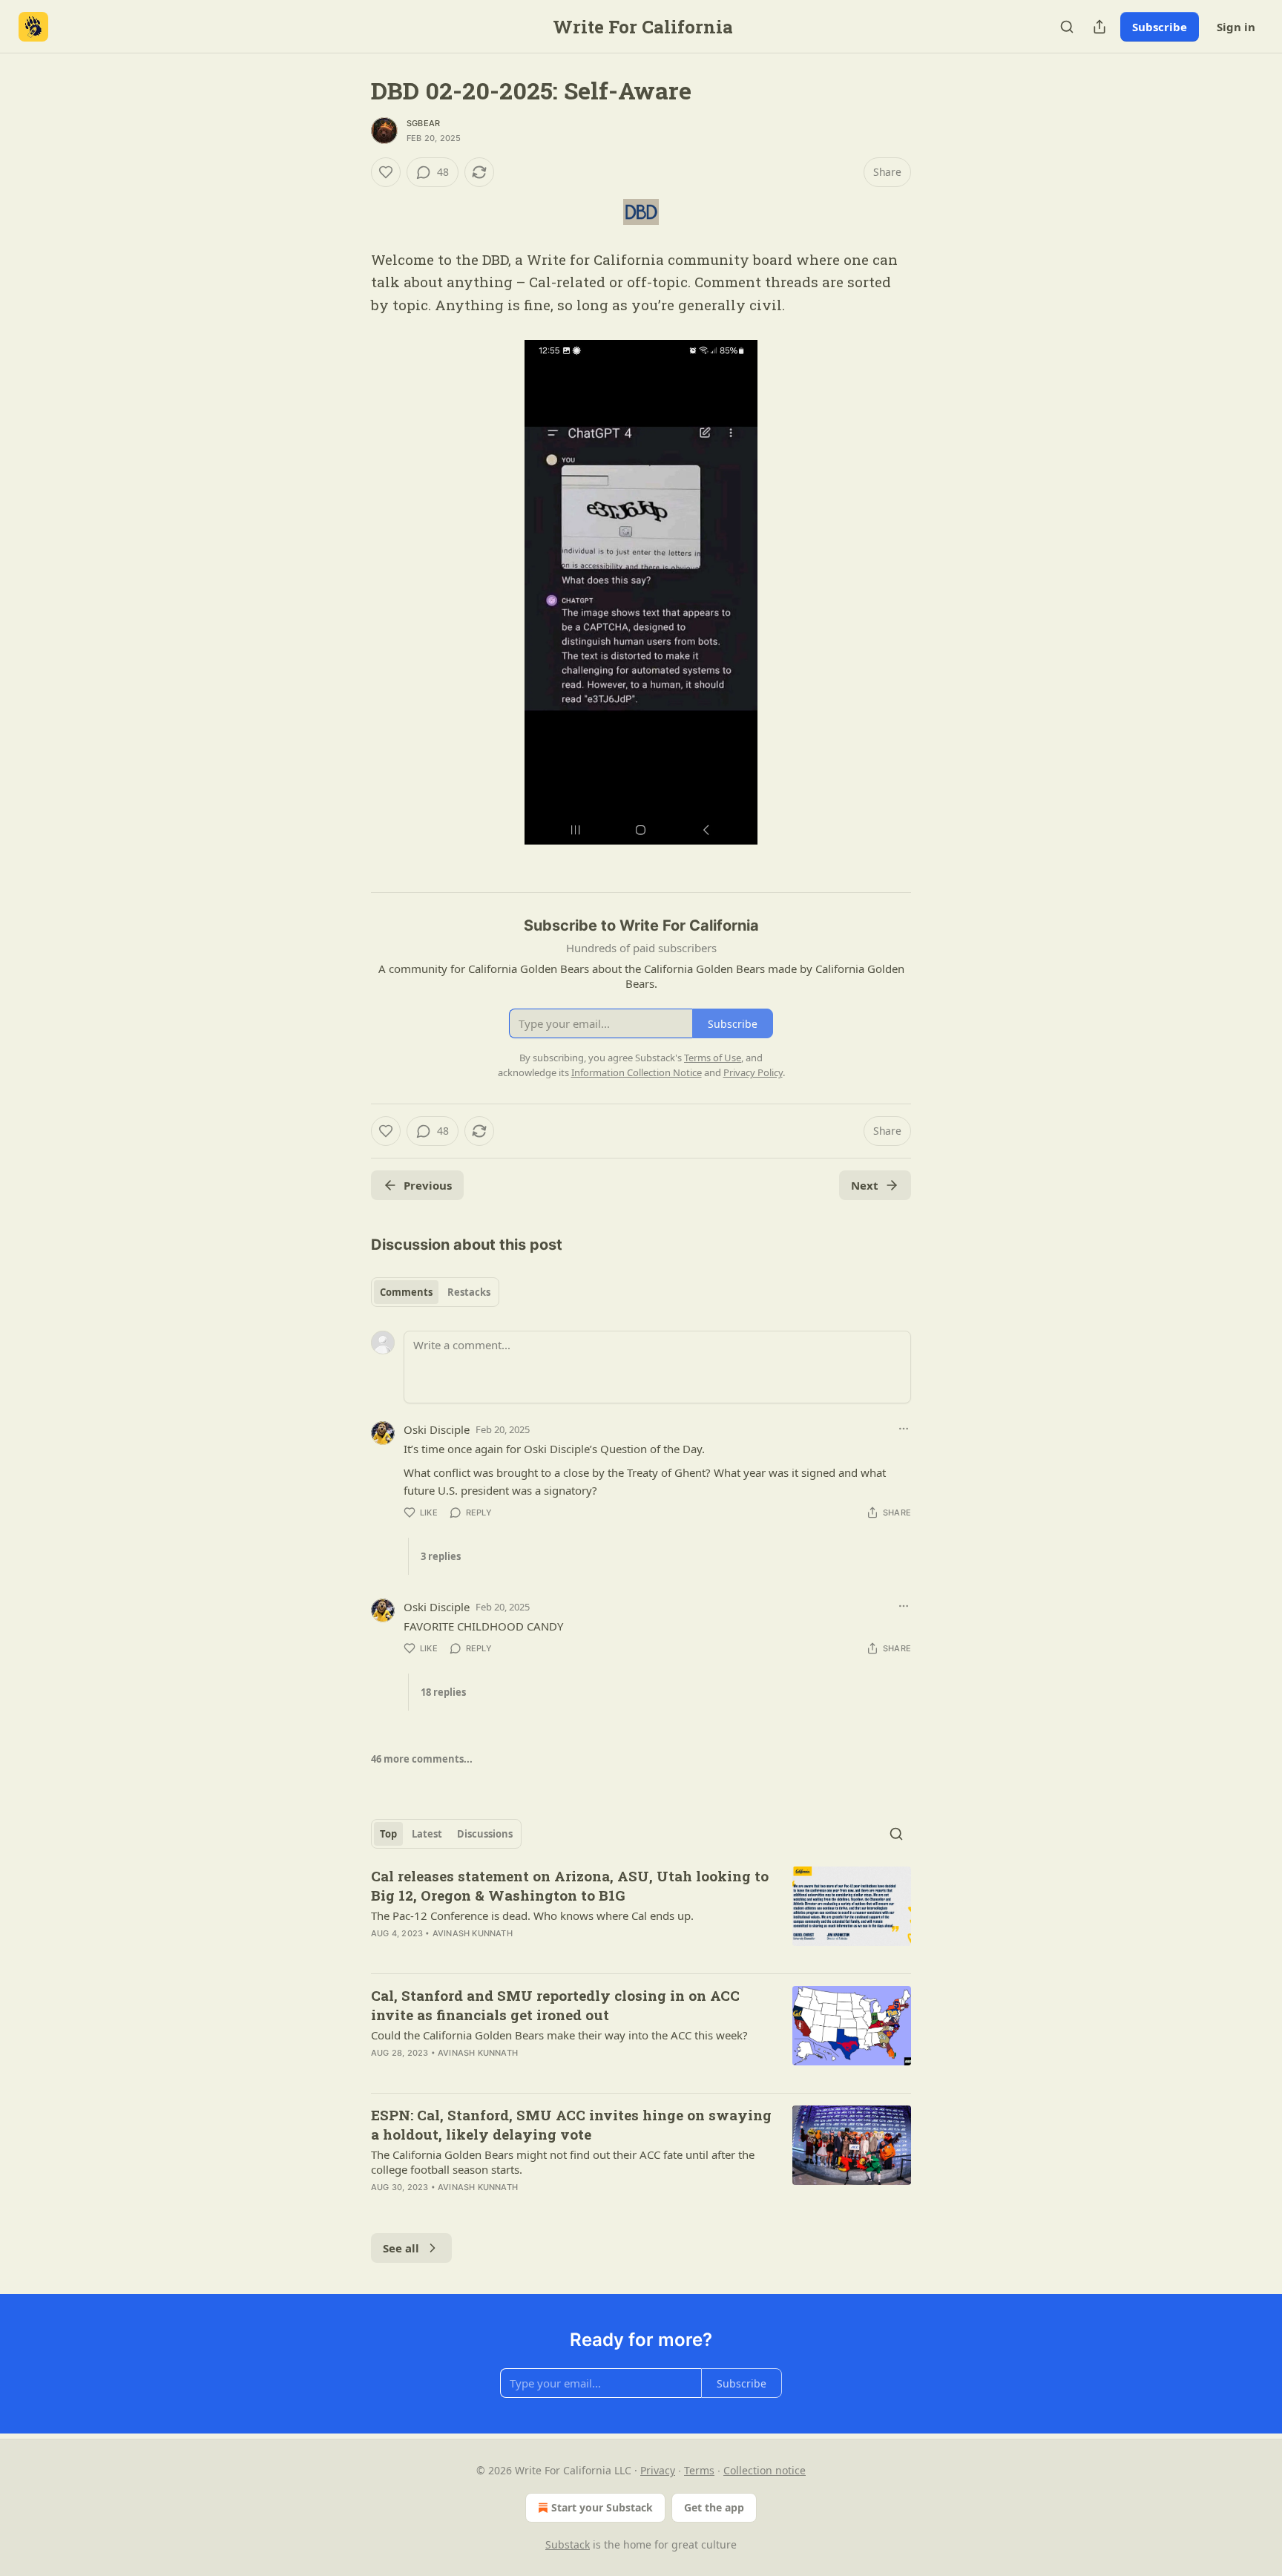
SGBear (423, 123)
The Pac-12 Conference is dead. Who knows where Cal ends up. (532, 1915)
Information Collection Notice (637, 1072)
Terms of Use (713, 1058)
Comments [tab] (406, 1292)
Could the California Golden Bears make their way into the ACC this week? (559, 2035)
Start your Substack (602, 2507)
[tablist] (435, 1292)
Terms (699, 2470)
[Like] (386, 172)
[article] (641, 1914)
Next (865, 1185)
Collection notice (765, 2470)
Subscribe (1160, 27)
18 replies (443, 1692)
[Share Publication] (1099, 27)
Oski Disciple (437, 1429)
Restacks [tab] (469, 1292)
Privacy (658, 2470)
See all (401, 2248)
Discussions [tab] (485, 1834)
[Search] (1067, 27)
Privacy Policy (753, 1072)
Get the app (714, 2507)
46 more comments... (422, 1759)
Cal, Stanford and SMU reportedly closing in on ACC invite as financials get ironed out (555, 2005)
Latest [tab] (427, 1834)
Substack (568, 2544)
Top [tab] (388, 1834)
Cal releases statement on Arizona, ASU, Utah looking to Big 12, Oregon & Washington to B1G (570, 1885)
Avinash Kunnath (473, 1933)
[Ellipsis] (904, 1429)
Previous (428, 1185)
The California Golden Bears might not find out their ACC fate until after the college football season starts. (563, 2162)
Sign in (1236, 27)
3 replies (441, 1556)
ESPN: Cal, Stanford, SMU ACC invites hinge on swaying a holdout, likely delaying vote (571, 2124)
